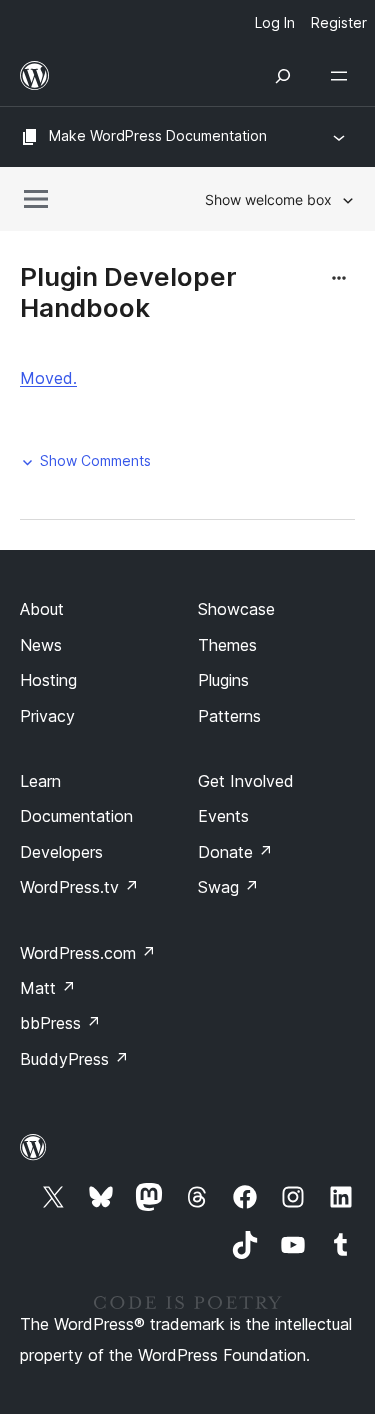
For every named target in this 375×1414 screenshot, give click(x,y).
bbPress (60, 1023)
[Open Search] (283, 76)
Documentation (76, 816)
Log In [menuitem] (275, 22)
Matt (48, 988)
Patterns (229, 716)
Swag (228, 887)
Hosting (48, 680)
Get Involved (246, 781)
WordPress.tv (79, 887)
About (42, 609)
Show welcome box (268, 199)
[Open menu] (343, 76)
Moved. (48, 378)
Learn (40, 781)
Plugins (223, 680)
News (41, 645)
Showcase (236, 609)
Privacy (47, 716)
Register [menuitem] (339, 22)
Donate (235, 852)
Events (223, 816)
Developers (61, 852)
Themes (227, 645)
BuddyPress (74, 1059)
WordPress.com (88, 953)
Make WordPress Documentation (158, 135)
